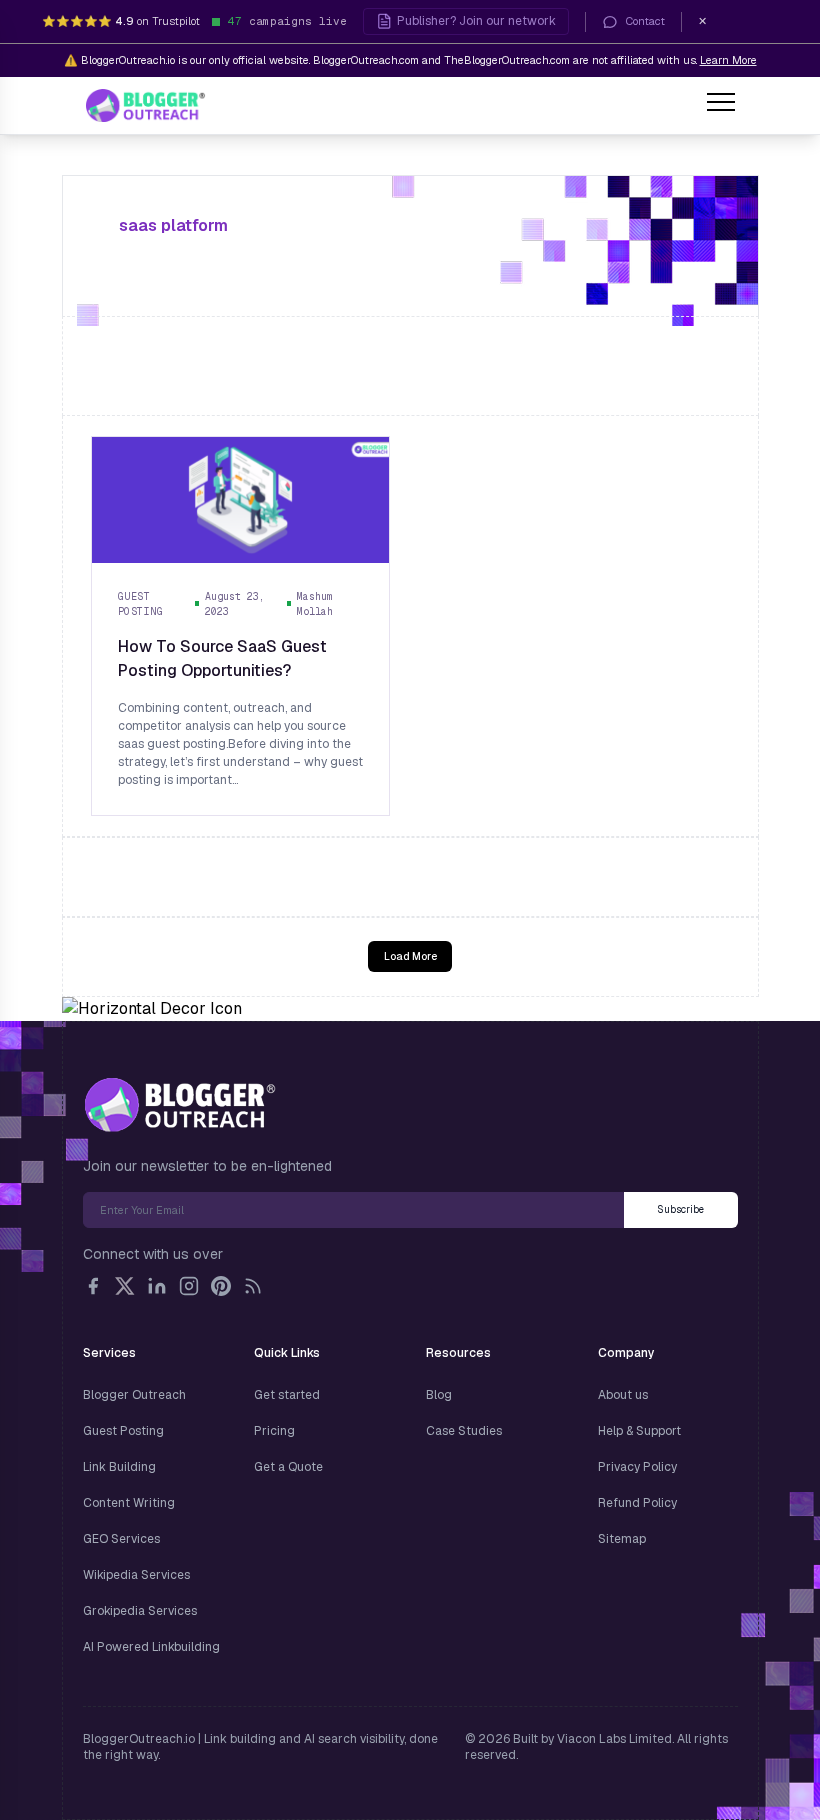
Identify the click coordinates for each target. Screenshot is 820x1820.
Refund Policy (637, 1503)
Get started (287, 1395)
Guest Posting (123, 1431)
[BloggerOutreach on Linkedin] (157, 1286)
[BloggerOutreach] (179, 1105)
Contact (645, 21)
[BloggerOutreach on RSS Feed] (253, 1286)
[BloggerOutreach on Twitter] (125, 1286)
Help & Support (639, 1431)
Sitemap (622, 1539)
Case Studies (464, 1431)
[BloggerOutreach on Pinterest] (221, 1286)
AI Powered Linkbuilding (151, 1647)
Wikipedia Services (136, 1575)
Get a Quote (288, 1467)
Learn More (728, 60)
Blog (439, 1395)
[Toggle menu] (721, 105)
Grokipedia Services (140, 1611)
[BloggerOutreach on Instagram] (189, 1286)
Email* (353, 1210)
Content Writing (129, 1503)
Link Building (119, 1467)
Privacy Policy (637, 1467)
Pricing (274, 1431)
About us (623, 1395)
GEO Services (121, 1539)
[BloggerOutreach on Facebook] (93, 1286)
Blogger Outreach (134, 1395)
